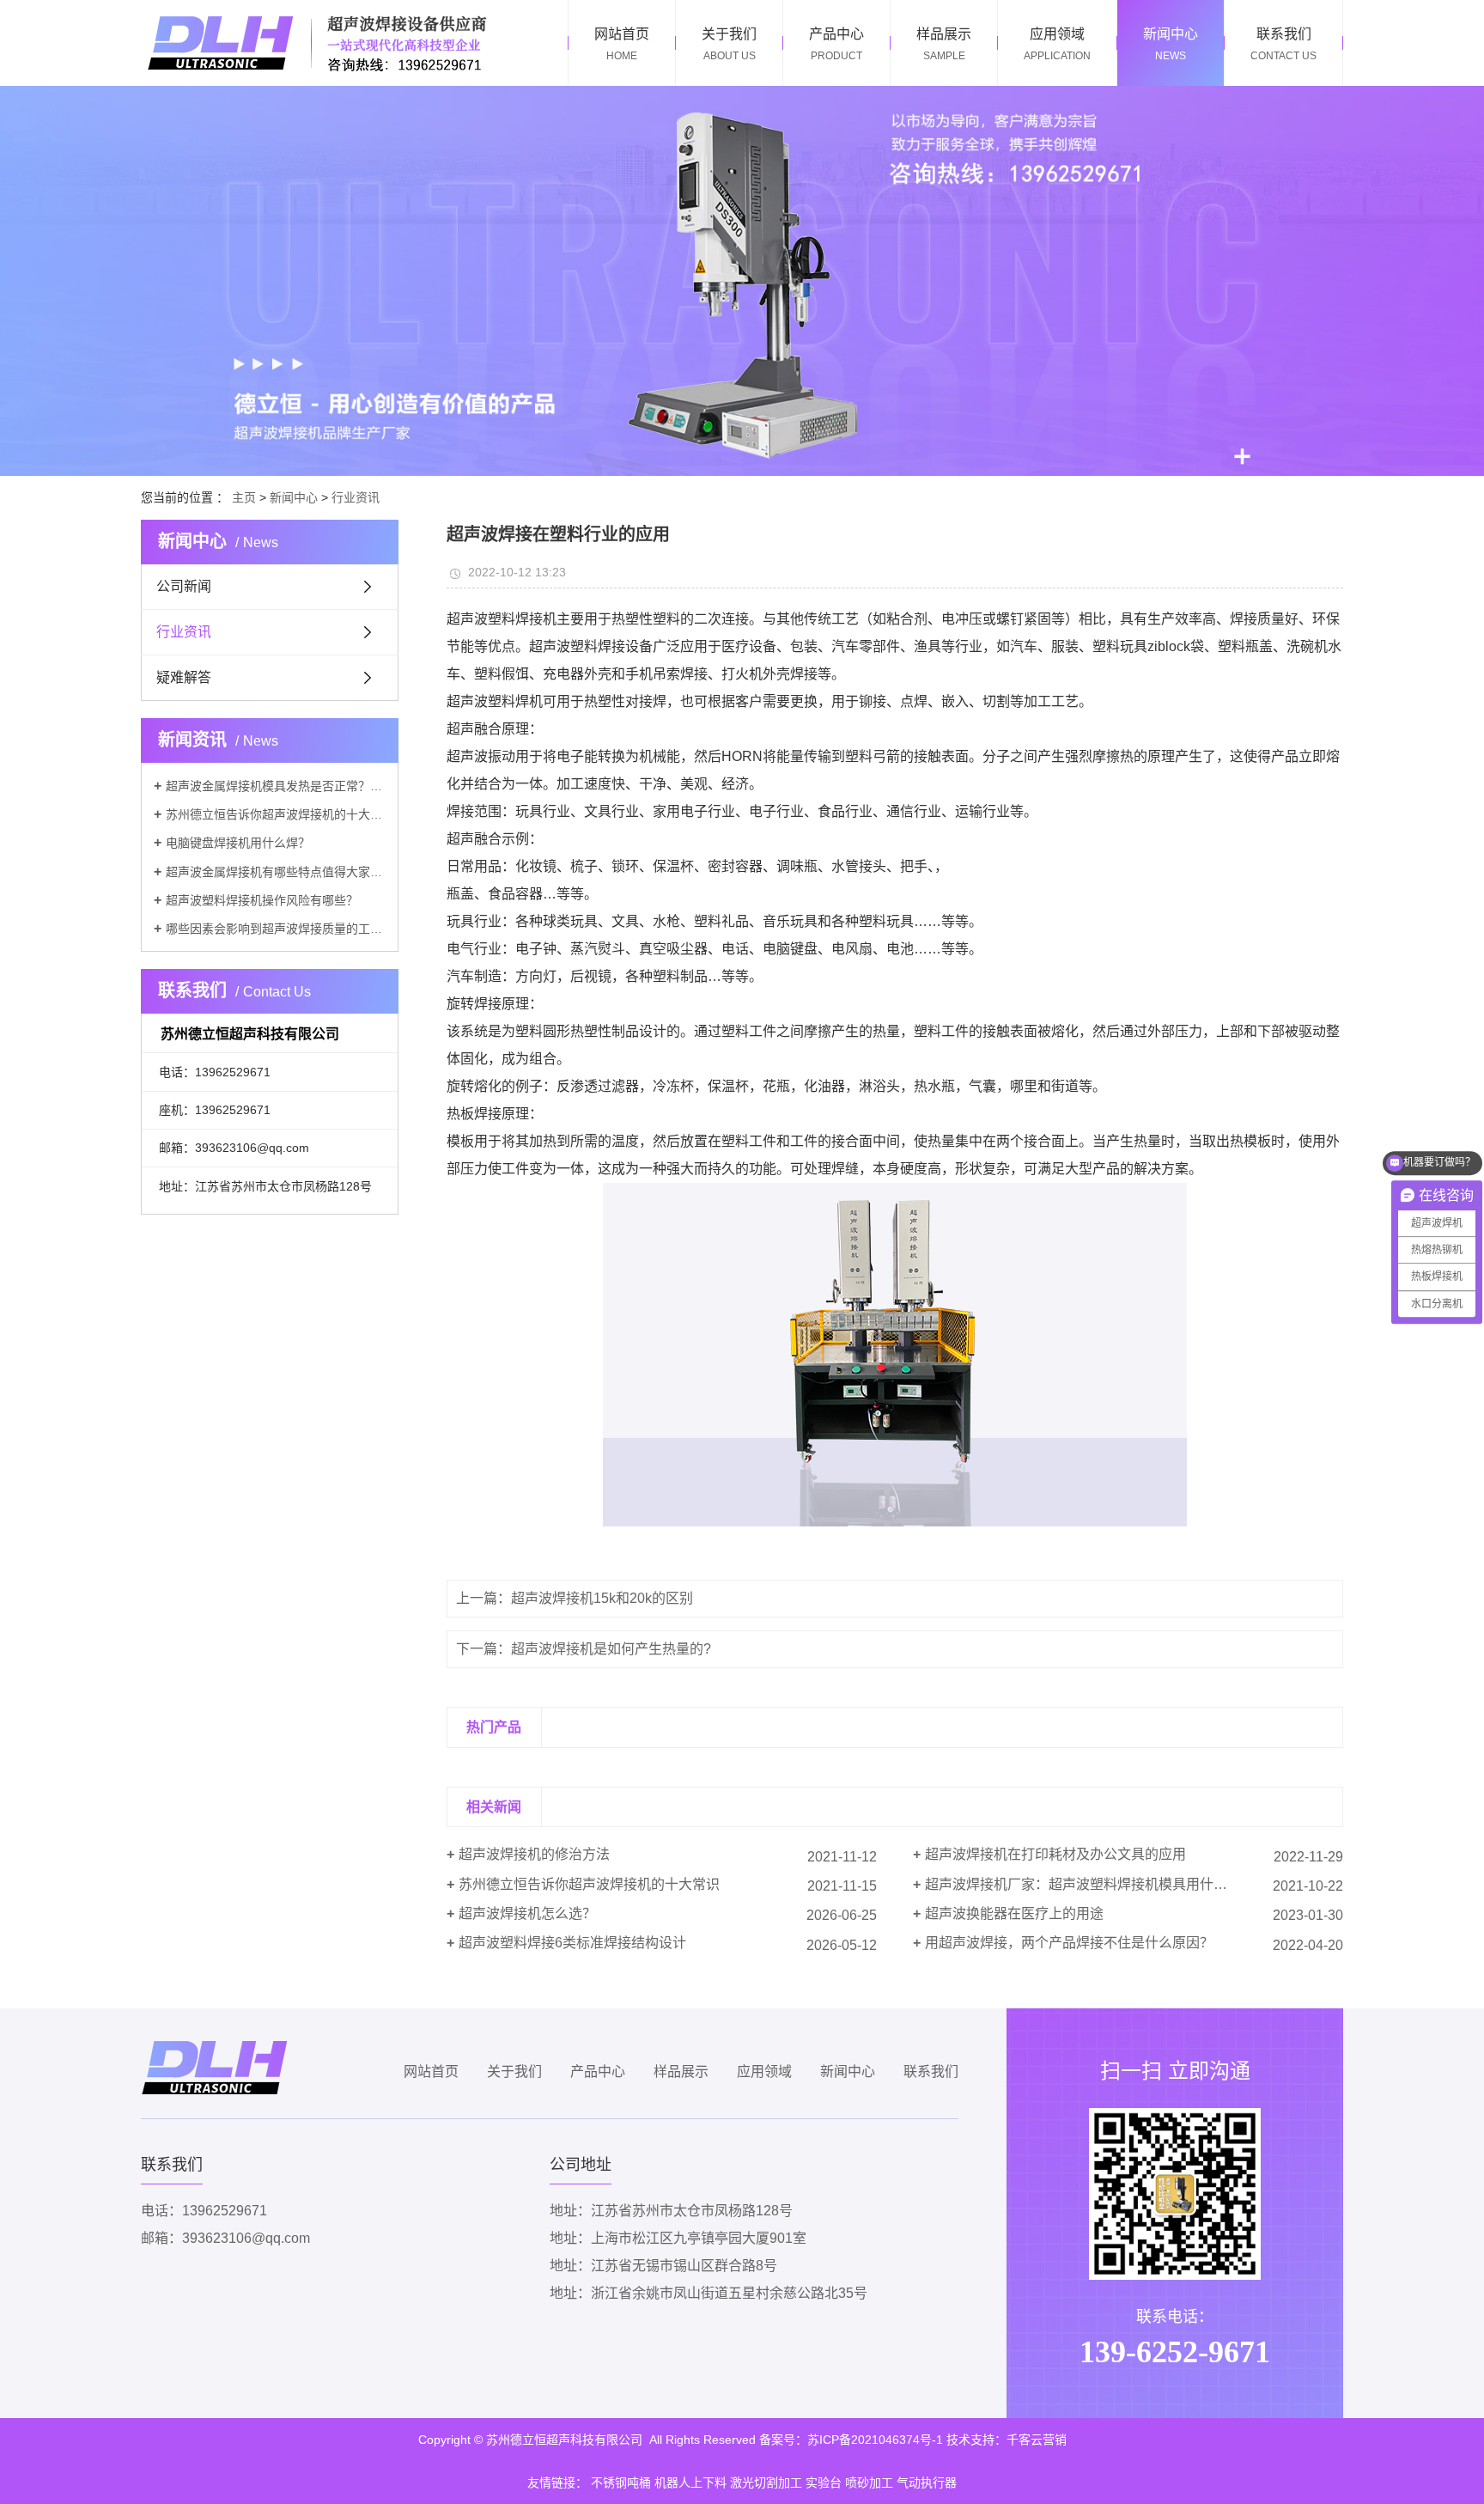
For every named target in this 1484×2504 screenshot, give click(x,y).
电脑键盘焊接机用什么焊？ (238, 843)
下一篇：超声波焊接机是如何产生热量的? (584, 1649)
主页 (244, 497)
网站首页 (431, 2071)
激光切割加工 (766, 2483)
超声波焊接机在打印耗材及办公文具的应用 (1055, 1854)
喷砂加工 (869, 2483)
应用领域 (764, 2071)
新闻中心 (294, 497)
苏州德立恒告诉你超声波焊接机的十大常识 (276, 814)
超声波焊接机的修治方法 (534, 1854)
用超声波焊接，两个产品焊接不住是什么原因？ (1069, 1943)
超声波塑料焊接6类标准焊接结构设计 (572, 1943)
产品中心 (598, 2071)
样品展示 (681, 2071)
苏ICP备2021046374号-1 (875, 2440)
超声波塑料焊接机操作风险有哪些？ (262, 900)
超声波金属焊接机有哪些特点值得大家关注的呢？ (276, 872)
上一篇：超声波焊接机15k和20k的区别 (575, 1598)
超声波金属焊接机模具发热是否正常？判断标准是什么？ (276, 786)
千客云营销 (1037, 2440)
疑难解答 (184, 677)
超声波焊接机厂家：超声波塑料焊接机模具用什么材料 (1090, 1884)
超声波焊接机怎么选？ (527, 1913)
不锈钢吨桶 (621, 2483)
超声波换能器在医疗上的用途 (1014, 1913)
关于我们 (514, 2071)
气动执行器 (927, 2483)
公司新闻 (184, 586)
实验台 (824, 2483)
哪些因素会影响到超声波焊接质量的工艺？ (276, 929)
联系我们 (931, 2071)
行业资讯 (356, 497)
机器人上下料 (690, 2483)
